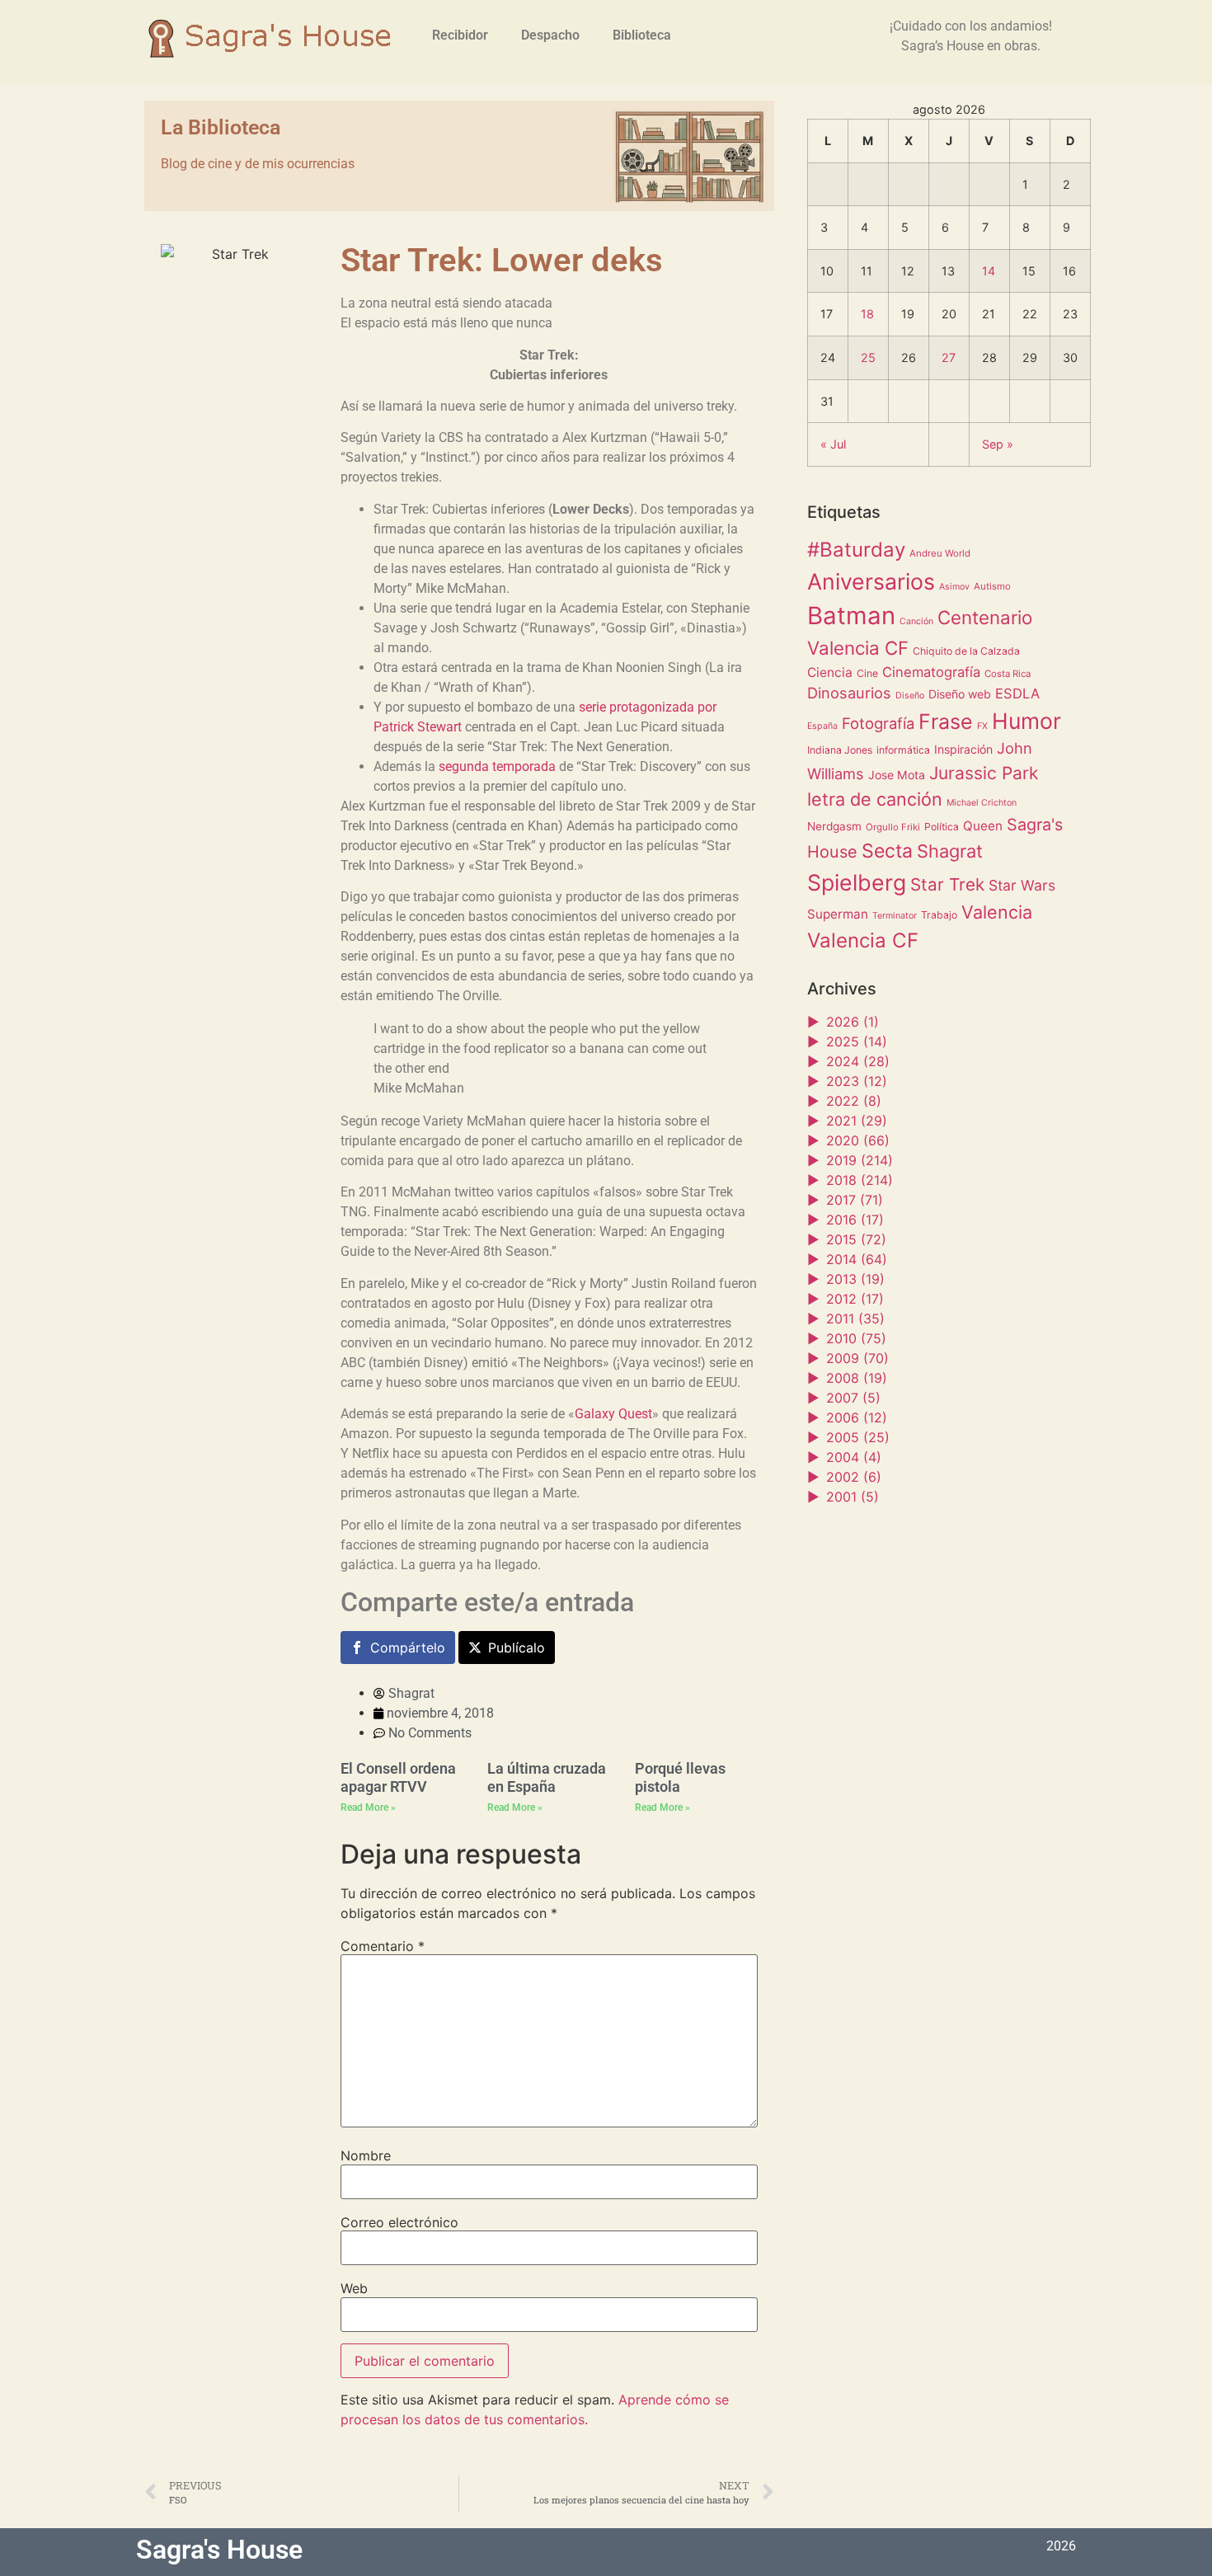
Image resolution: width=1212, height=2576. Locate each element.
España (822, 726)
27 (949, 357)
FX (982, 726)
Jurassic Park (984, 773)
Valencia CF (863, 940)
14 (989, 271)
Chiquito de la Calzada (966, 651)
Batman (851, 616)
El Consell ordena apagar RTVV (398, 1777)
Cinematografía (931, 672)
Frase (946, 722)
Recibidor (460, 35)
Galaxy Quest (613, 1414)
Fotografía (878, 723)
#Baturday (856, 550)
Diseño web (960, 694)
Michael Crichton (982, 803)
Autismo (992, 586)
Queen (983, 826)
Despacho (550, 35)
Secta (887, 851)
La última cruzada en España (547, 1777)
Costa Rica (1008, 674)
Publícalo (517, 1648)
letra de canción (875, 799)
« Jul (833, 444)
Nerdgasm (834, 826)
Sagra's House (219, 2550)
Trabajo (939, 915)
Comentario (383, 1946)
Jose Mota (897, 775)
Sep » (998, 444)
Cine (867, 673)
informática (903, 750)
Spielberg (857, 882)
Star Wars (1022, 885)
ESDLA (1017, 693)
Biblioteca (642, 35)
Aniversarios (871, 581)
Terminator (895, 916)
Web (354, 2288)
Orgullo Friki (893, 827)
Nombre (366, 2155)
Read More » (368, 1807)
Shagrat (950, 851)
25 (868, 357)
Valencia (997, 912)
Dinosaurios (849, 693)
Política (942, 827)
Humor (1026, 721)
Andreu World (940, 553)
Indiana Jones (840, 750)
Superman (838, 914)
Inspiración (963, 749)
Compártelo (408, 1648)
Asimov (954, 587)
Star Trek (947, 884)
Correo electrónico (399, 2222)
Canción (916, 621)
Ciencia (830, 672)
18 (867, 314)
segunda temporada (497, 766)
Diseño (910, 696)
